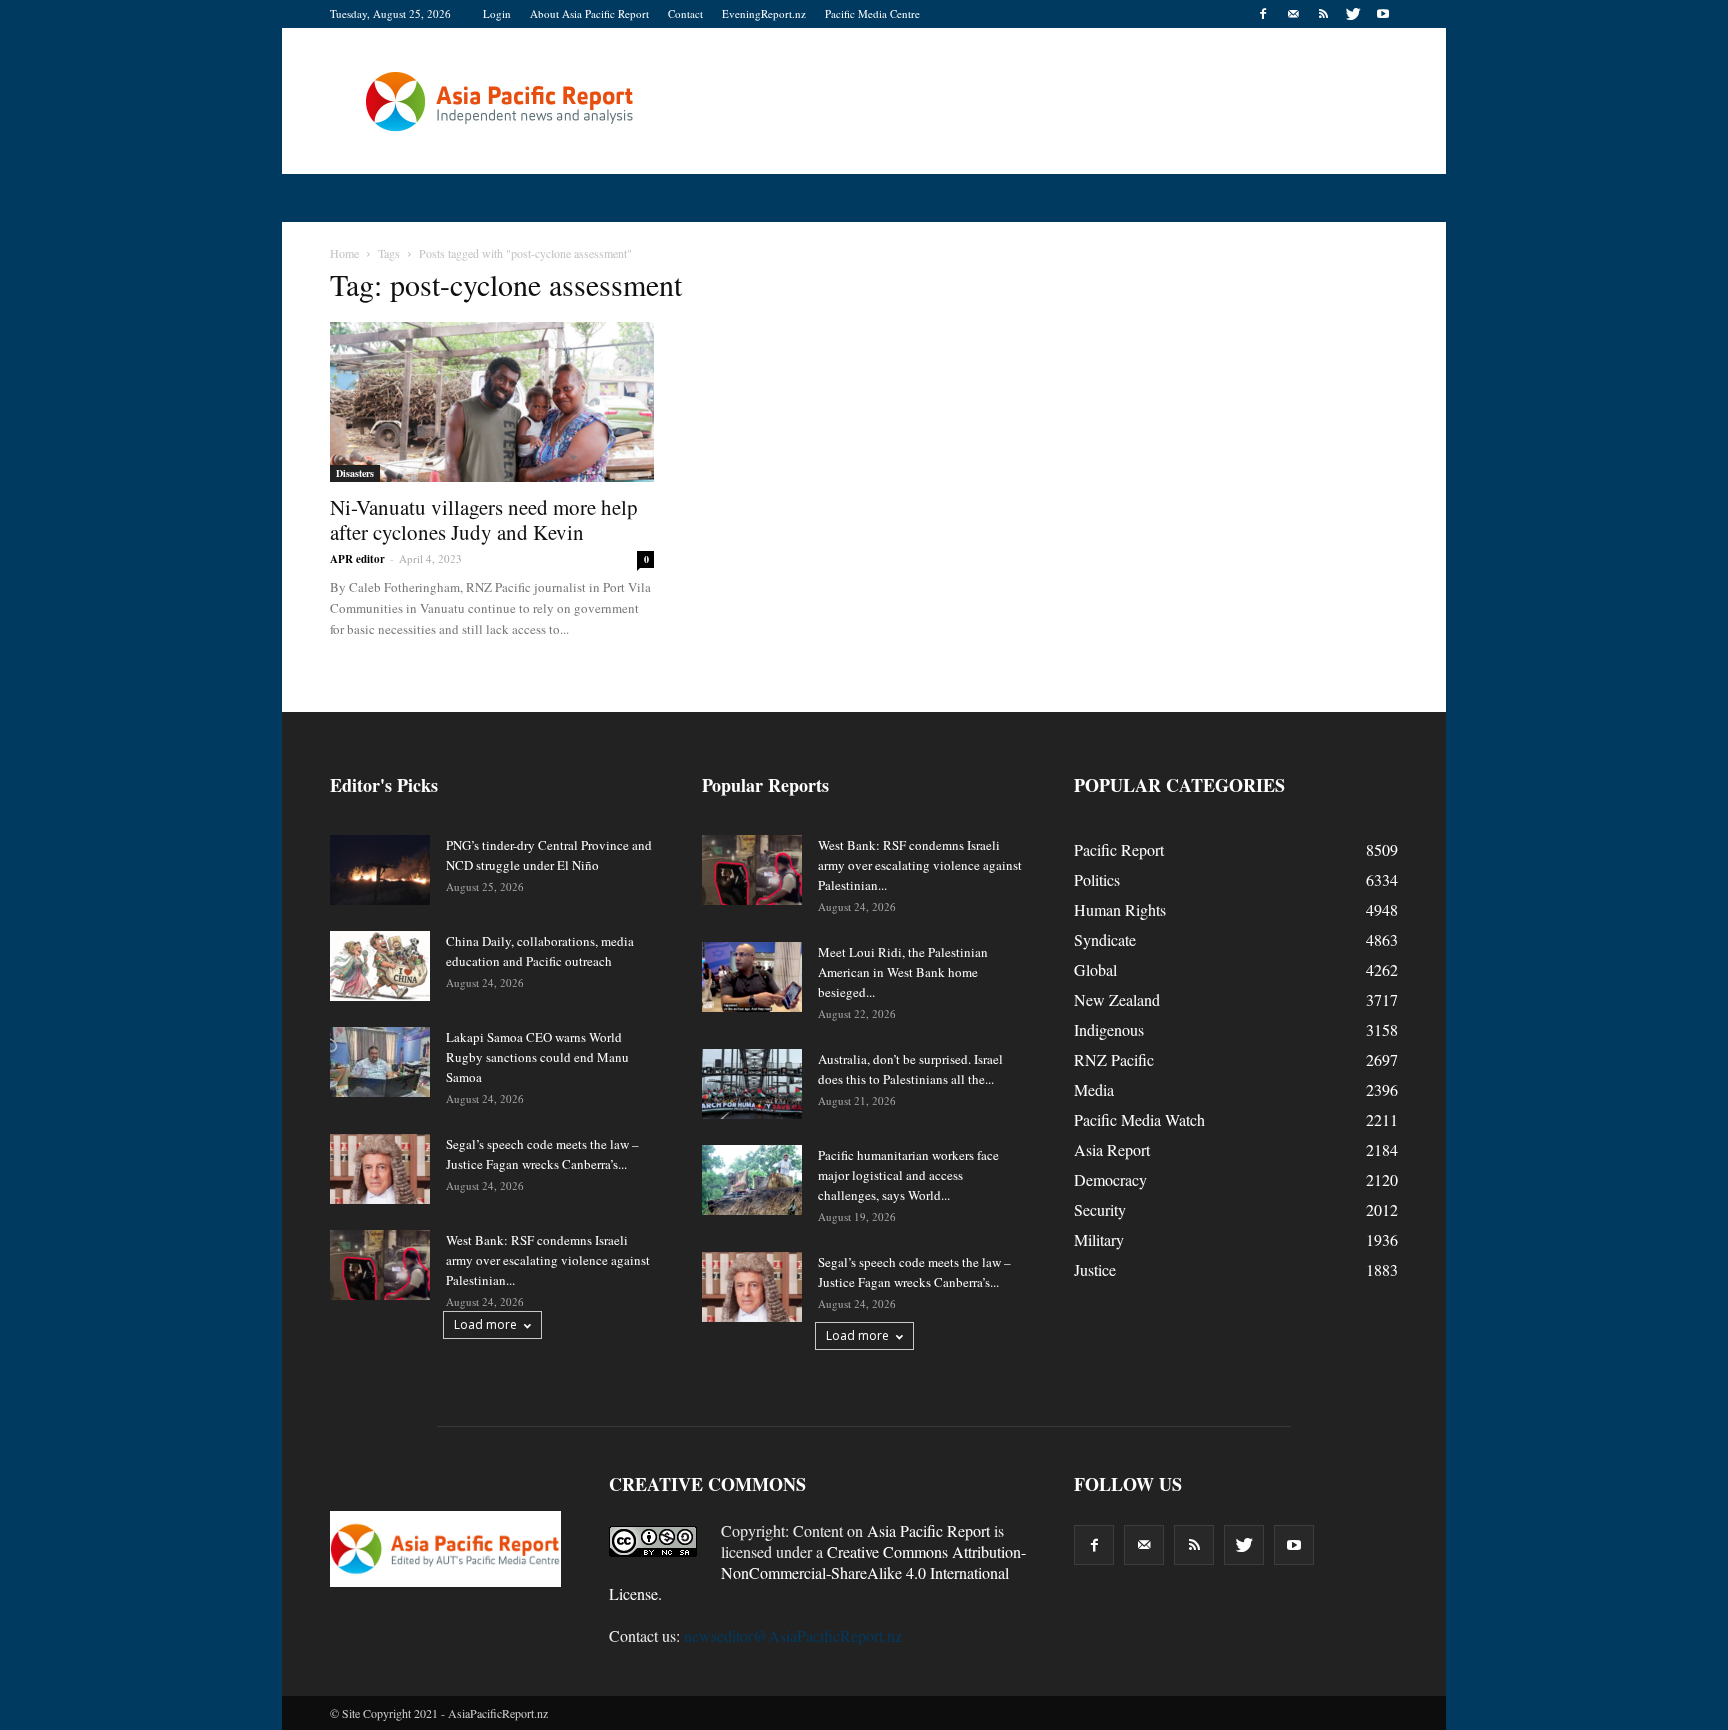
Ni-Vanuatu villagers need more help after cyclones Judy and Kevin (484, 519)
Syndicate (1105, 939)
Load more (485, 1324)
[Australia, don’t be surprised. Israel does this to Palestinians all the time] (752, 1084)
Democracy (1110, 1179)
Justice (1095, 1269)
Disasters (355, 473)
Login (497, 13)
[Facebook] (1263, 14)
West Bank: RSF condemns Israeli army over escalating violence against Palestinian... (548, 1260)
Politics (1097, 879)
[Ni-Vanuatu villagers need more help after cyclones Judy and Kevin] (492, 402)
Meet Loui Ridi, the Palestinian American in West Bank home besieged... (903, 972)
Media (1094, 1089)
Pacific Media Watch (1139, 1119)
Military (1099, 1239)
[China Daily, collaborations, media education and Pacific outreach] (380, 966)
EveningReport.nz (764, 13)
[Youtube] (1383, 14)
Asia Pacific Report (928, 1530)
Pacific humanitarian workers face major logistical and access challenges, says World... (908, 1175)
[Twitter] (1353, 14)
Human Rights (1120, 909)
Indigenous (1109, 1029)
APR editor (357, 559)
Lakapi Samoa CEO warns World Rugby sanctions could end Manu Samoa (537, 1057)
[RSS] (1323, 14)
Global (1095, 969)
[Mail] (1293, 14)
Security (1100, 1209)
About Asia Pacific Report (589, 13)
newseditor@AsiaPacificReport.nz (793, 1635)
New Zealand (1117, 999)
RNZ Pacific (1114, 1059)
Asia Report (1112, 1149)
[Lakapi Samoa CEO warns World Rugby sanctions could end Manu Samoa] (380, 1062)
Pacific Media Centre (872, 13)
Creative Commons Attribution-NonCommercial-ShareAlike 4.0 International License (817, 1572)
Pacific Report (1119, 849)
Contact (685, 13)
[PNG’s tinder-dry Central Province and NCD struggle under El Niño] (380, 870)
